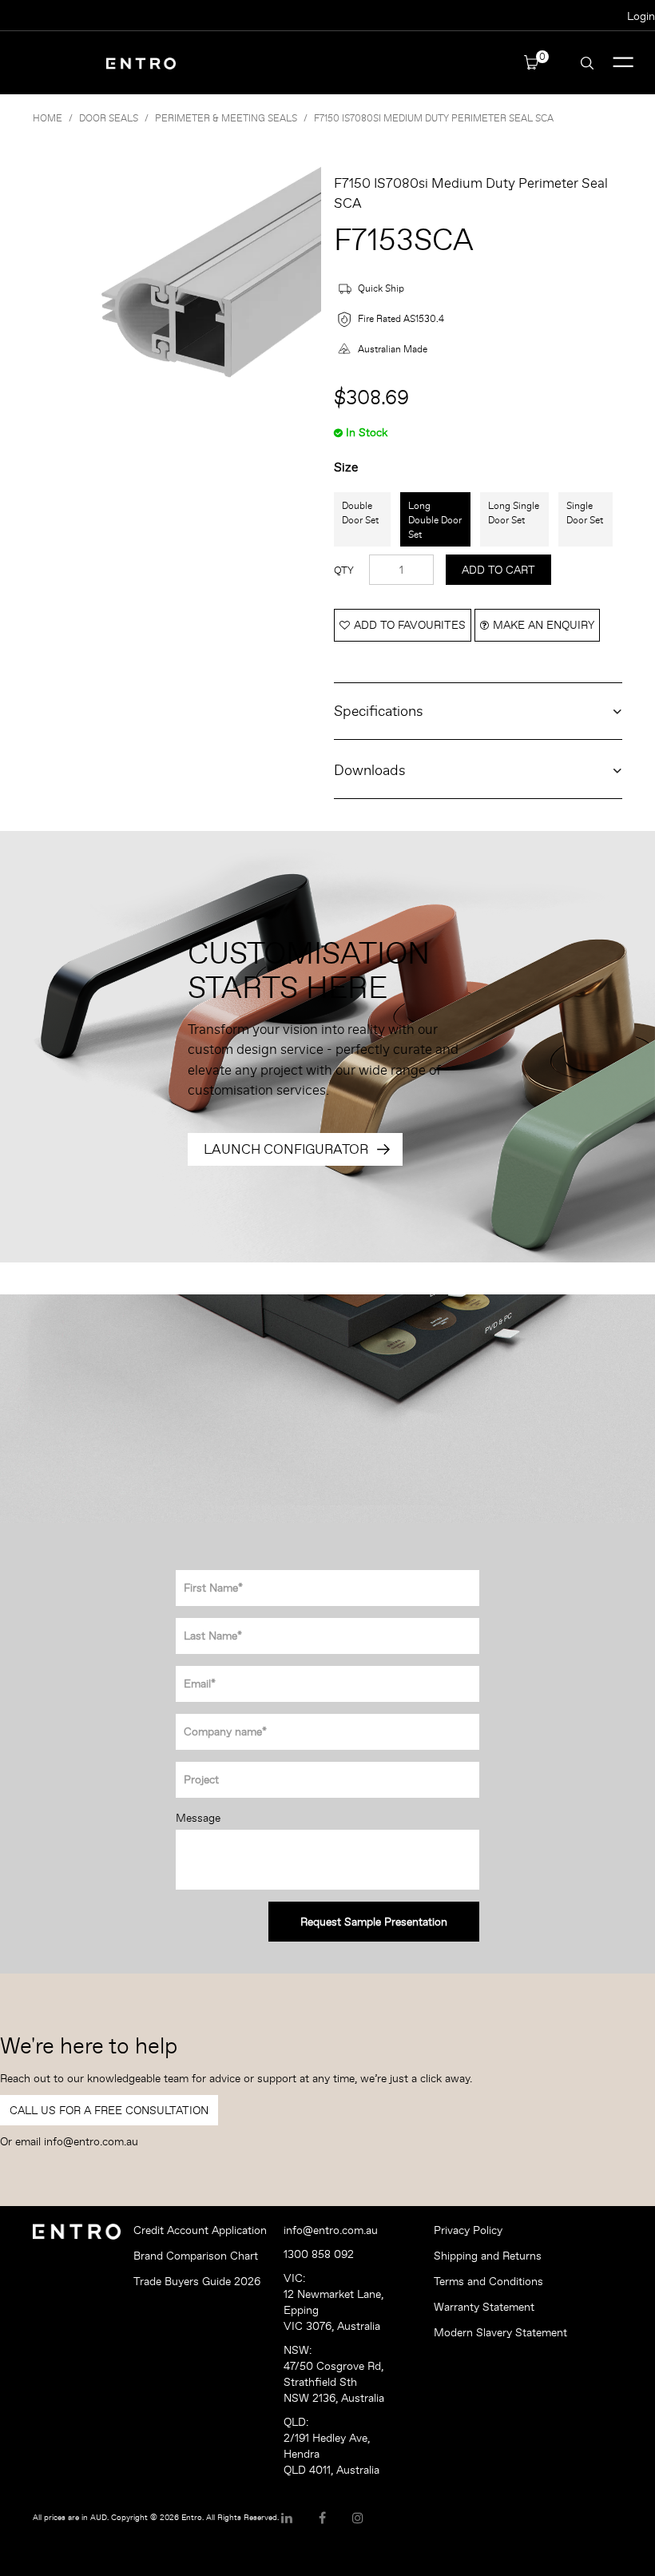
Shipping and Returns (488, 2256)
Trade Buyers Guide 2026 (197, 2281)
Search (587, 63)
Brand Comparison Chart (196, 2256)
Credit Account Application (200, 2230)
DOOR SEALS (109, 118)
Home (48, 118)
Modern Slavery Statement (500, 2332)
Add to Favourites (410, 625)
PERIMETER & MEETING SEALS (226, 118)
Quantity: (344, 570)
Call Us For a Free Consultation (109, 2110)
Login (641, 16)
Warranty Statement (484, 2307)
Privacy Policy (468, 2230)
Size (346, 467)
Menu (623, 63)
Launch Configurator (286, 1149)
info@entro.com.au (91, 2141)
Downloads (370, 770)
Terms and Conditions (488, 2281)
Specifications (379, 711)
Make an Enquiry (544, 625)
